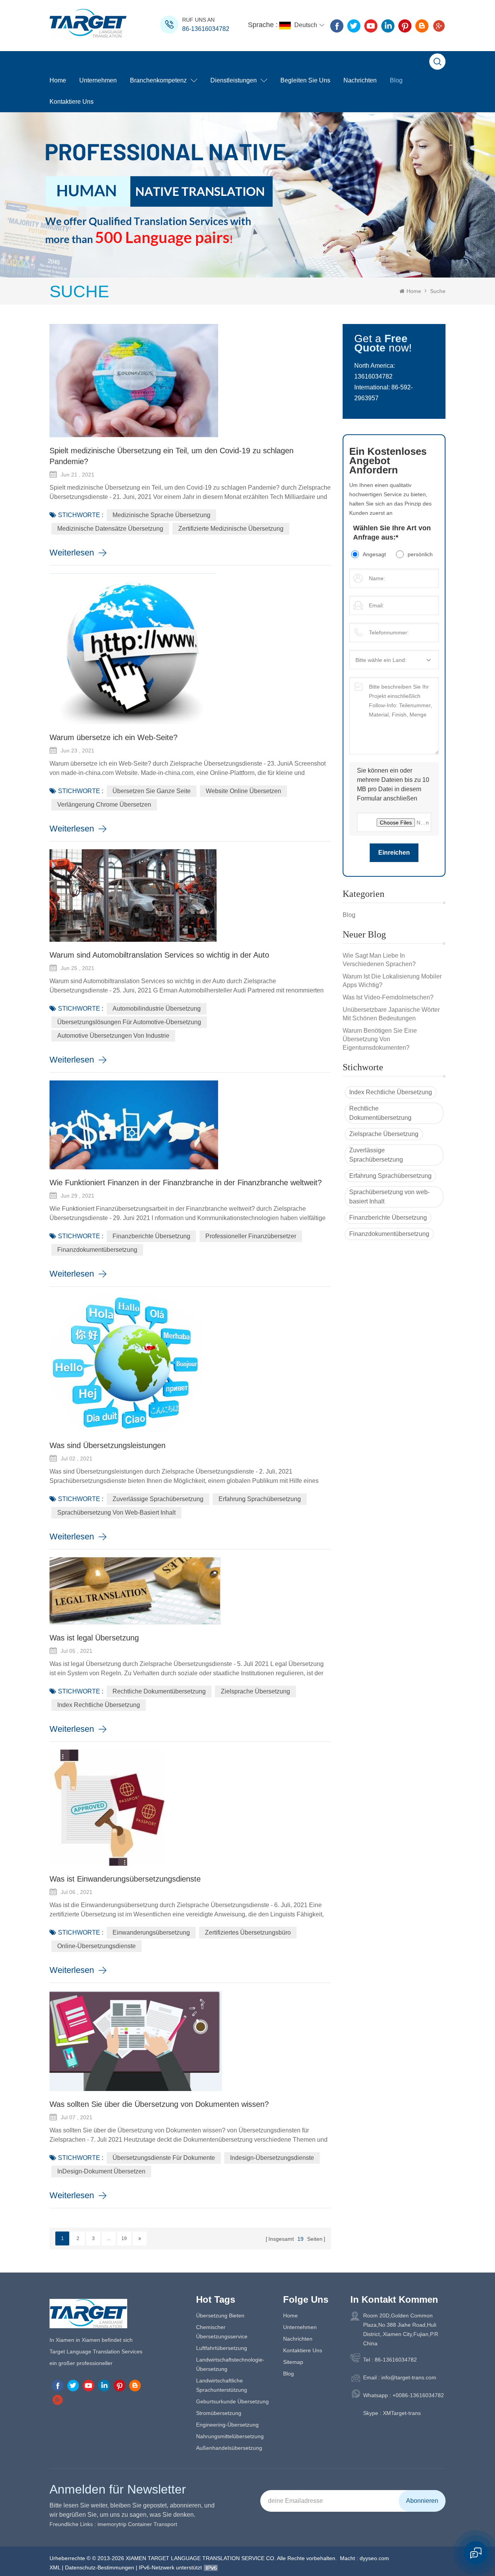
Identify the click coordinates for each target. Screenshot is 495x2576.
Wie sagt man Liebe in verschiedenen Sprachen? (379, 960)
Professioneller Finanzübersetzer (251, 1236)
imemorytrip (112, 2524)
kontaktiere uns (72, 102)
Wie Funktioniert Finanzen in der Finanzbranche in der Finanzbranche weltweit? (186, 1183)
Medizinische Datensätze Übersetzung (110, 529)
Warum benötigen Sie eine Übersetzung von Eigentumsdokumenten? (380, 1039)
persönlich (420, 554)
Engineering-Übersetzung (227, 2425)
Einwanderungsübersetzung (151, 1932)
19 (124, 2238)
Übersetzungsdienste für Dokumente (164, 2158)
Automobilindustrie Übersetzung (157, 1009)
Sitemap (293, 2362)
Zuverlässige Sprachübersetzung (376, 1155)
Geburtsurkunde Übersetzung (232, 2401)
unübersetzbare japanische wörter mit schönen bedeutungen (391, 1014)
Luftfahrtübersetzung (222, 2348)
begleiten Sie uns (305, 80)
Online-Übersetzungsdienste (96, 1946)
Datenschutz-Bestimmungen (100, 2567)
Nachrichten (360, 80)
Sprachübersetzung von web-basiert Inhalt (389, 1197)
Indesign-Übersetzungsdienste (272, 2158)
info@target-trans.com (409, 2377)
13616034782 (373, 376)
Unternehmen (98, 80)
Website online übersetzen (243, 791)
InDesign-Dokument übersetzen (101, 2171)
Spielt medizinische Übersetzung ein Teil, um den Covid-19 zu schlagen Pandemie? (172, 456)
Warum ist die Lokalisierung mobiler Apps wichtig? (392, 981)
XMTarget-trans (402, 2413)
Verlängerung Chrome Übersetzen (104, 805)
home (290, 2315)
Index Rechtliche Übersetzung (391, 1092)
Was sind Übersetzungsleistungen (108, 1445)
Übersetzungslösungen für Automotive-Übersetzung (129, 1022)
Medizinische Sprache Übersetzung (161, 515)
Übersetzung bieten (220, 2315)
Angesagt (374, 554)
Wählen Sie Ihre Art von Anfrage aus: (392, 533)
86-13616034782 (206, 29)
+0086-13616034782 (418, 2395)
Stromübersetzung (219, 2413)
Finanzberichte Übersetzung (388, 1218)
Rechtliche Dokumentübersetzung (380, 1113)
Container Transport (153, 2524)
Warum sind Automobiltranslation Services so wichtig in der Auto (159, 955)
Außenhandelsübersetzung (229, 2448)
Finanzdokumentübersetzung (389, 1234)
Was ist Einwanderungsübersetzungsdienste (125, 1879)
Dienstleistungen (234, 80)
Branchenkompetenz (158, 80)
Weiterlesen (72, 553)
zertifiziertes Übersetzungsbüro (248, 1932)
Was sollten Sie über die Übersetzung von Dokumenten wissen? (159, 2104)
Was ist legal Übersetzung (94, 1638)
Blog (396, 80)
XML (55, 2567)
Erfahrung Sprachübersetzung (390, 1176)
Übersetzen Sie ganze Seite (152, 791)
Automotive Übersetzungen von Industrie (113, 1036)
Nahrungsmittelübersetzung (230, 2436)
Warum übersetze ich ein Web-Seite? (114, 737)
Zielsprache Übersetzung (384, 1134)
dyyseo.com (374, 2558)
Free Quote (381, 343)
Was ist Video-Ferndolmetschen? (388, 997)
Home (58, 80)
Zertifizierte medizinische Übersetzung (231, 529)
